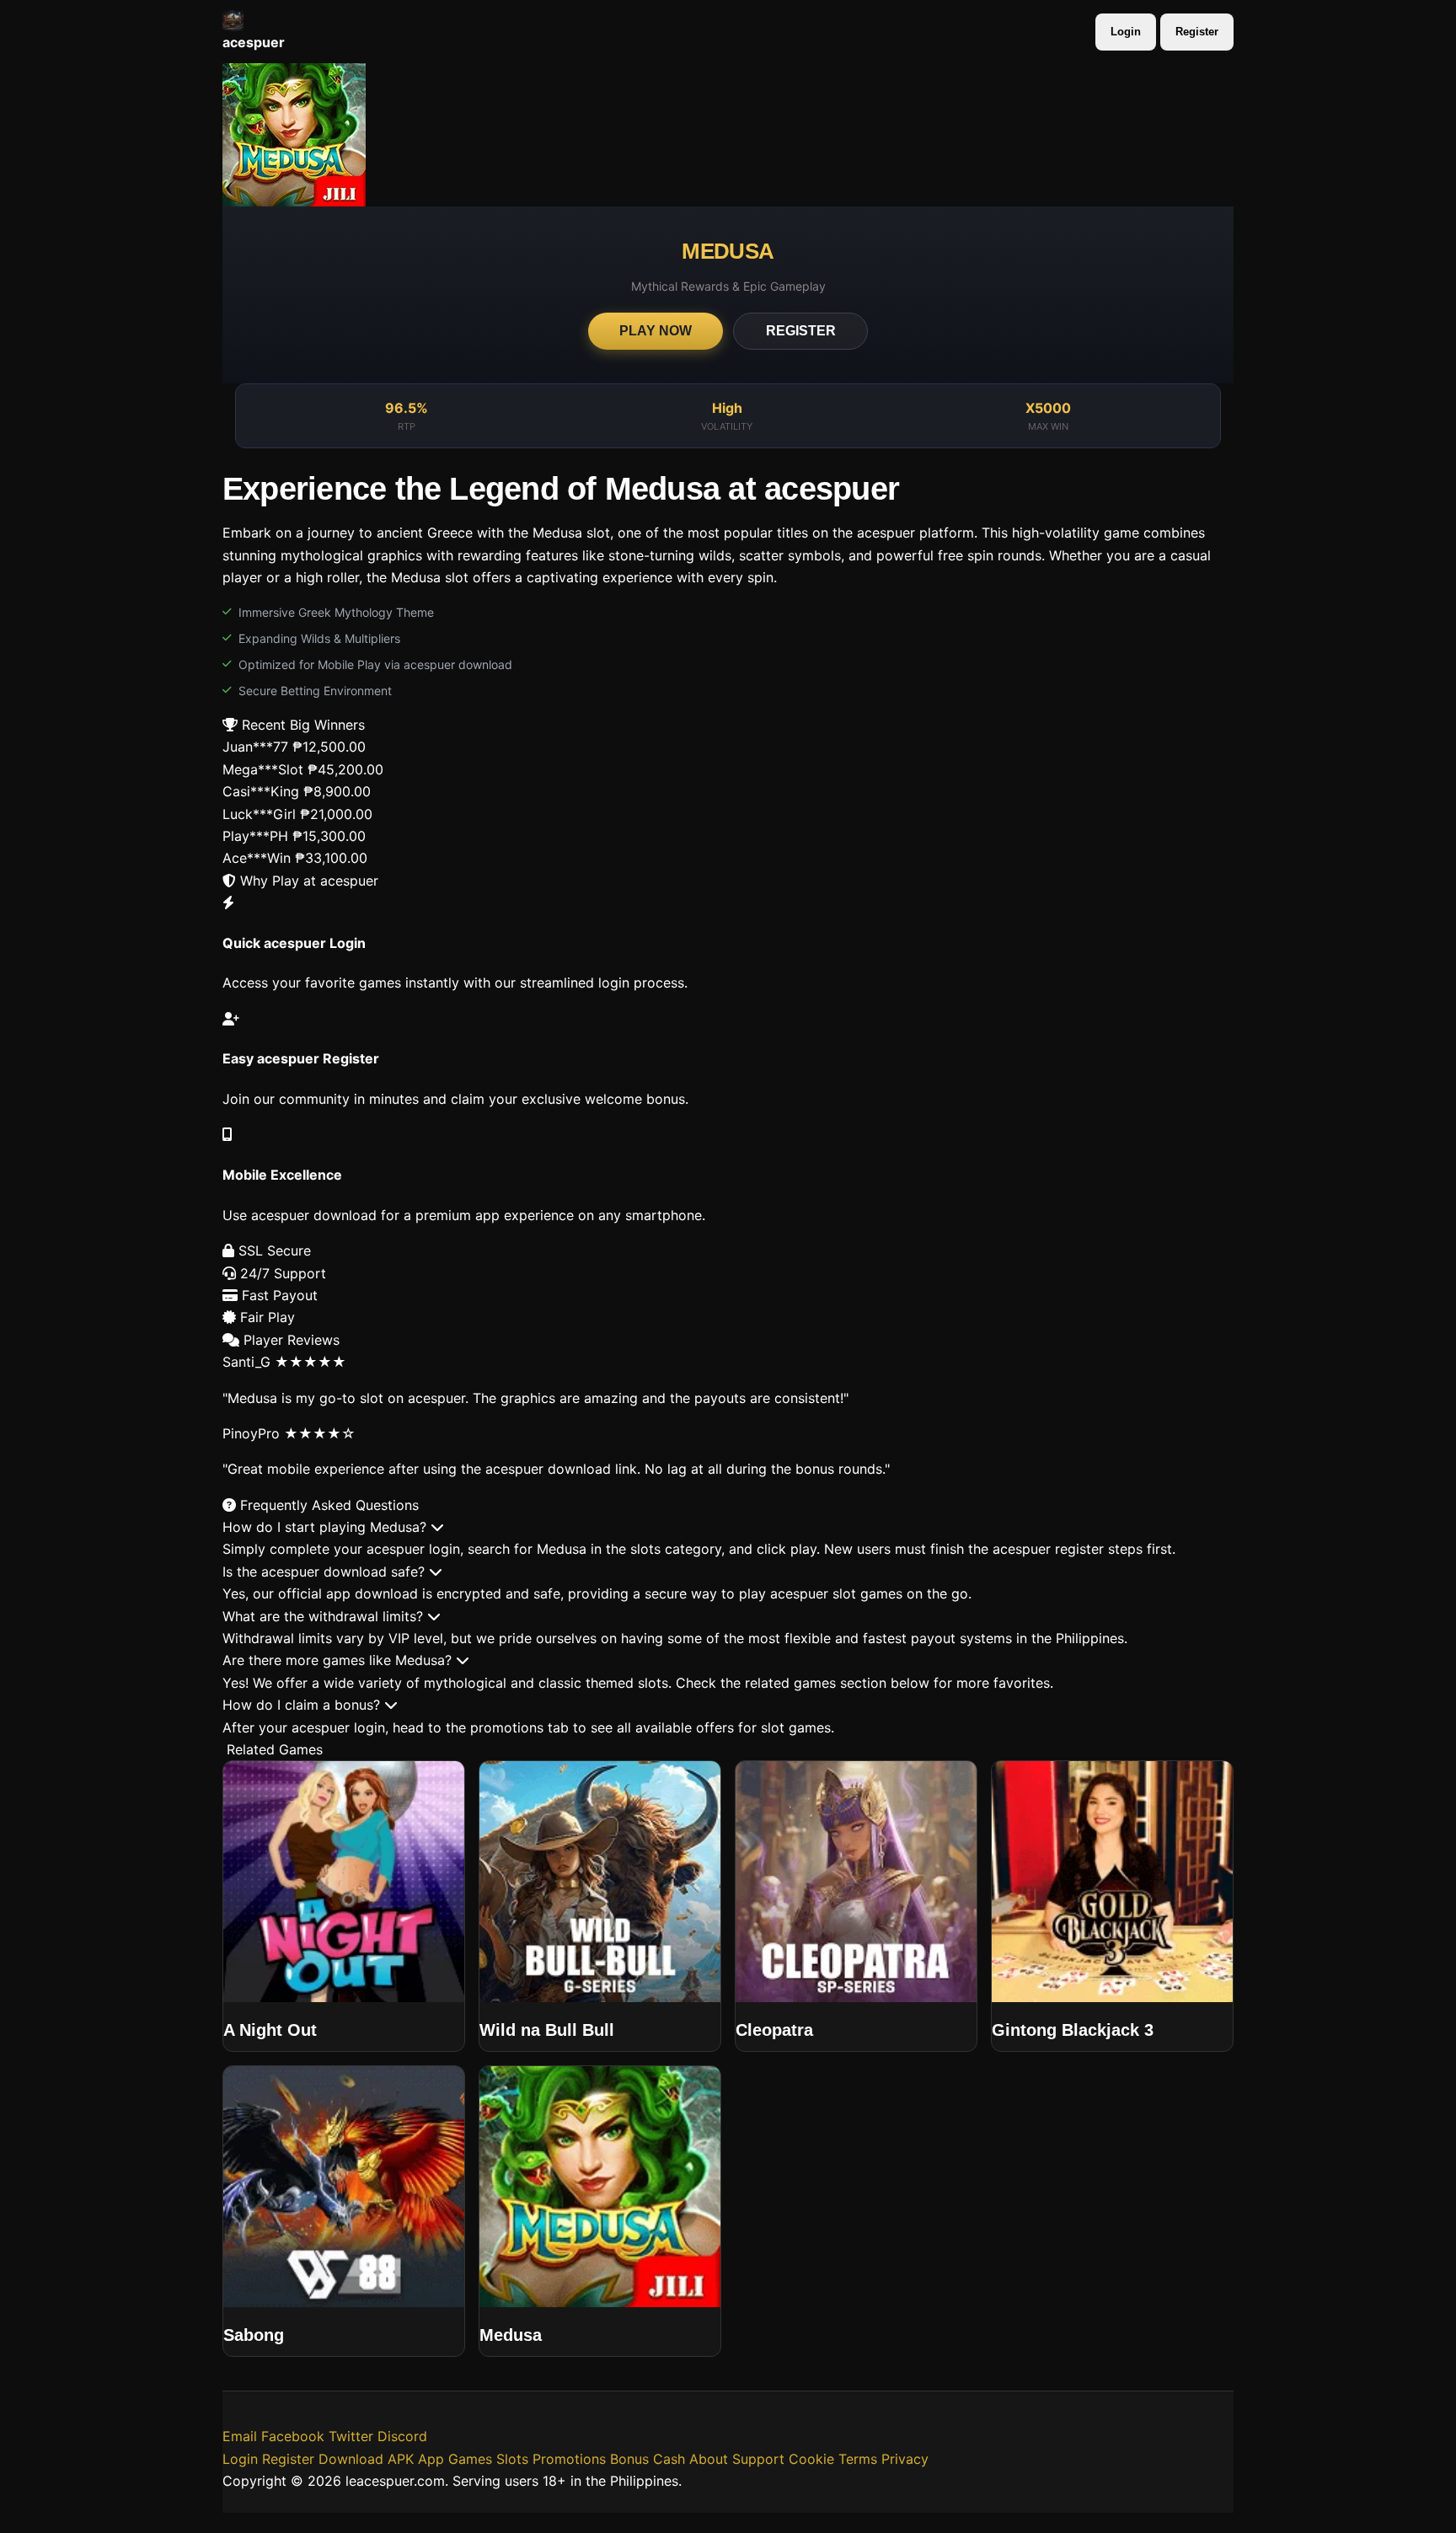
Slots (512, 2459)
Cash (669, 2459)
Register (1197, 32)
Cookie (811, 2459)
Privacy (905, 2459)
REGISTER (801, 331)
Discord (402, 2436)
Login (1126, 32)
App (431, 2459)
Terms (858, 2459)
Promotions (569, 2459)
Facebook (293, 2436)
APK (401, 2459)
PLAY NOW (656, 331)
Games (470, 2459)
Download (351, 2459)
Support (758, 2459)
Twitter (351, 2436)
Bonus (629, 2459)
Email (240, 2436)
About (709, 2459)
